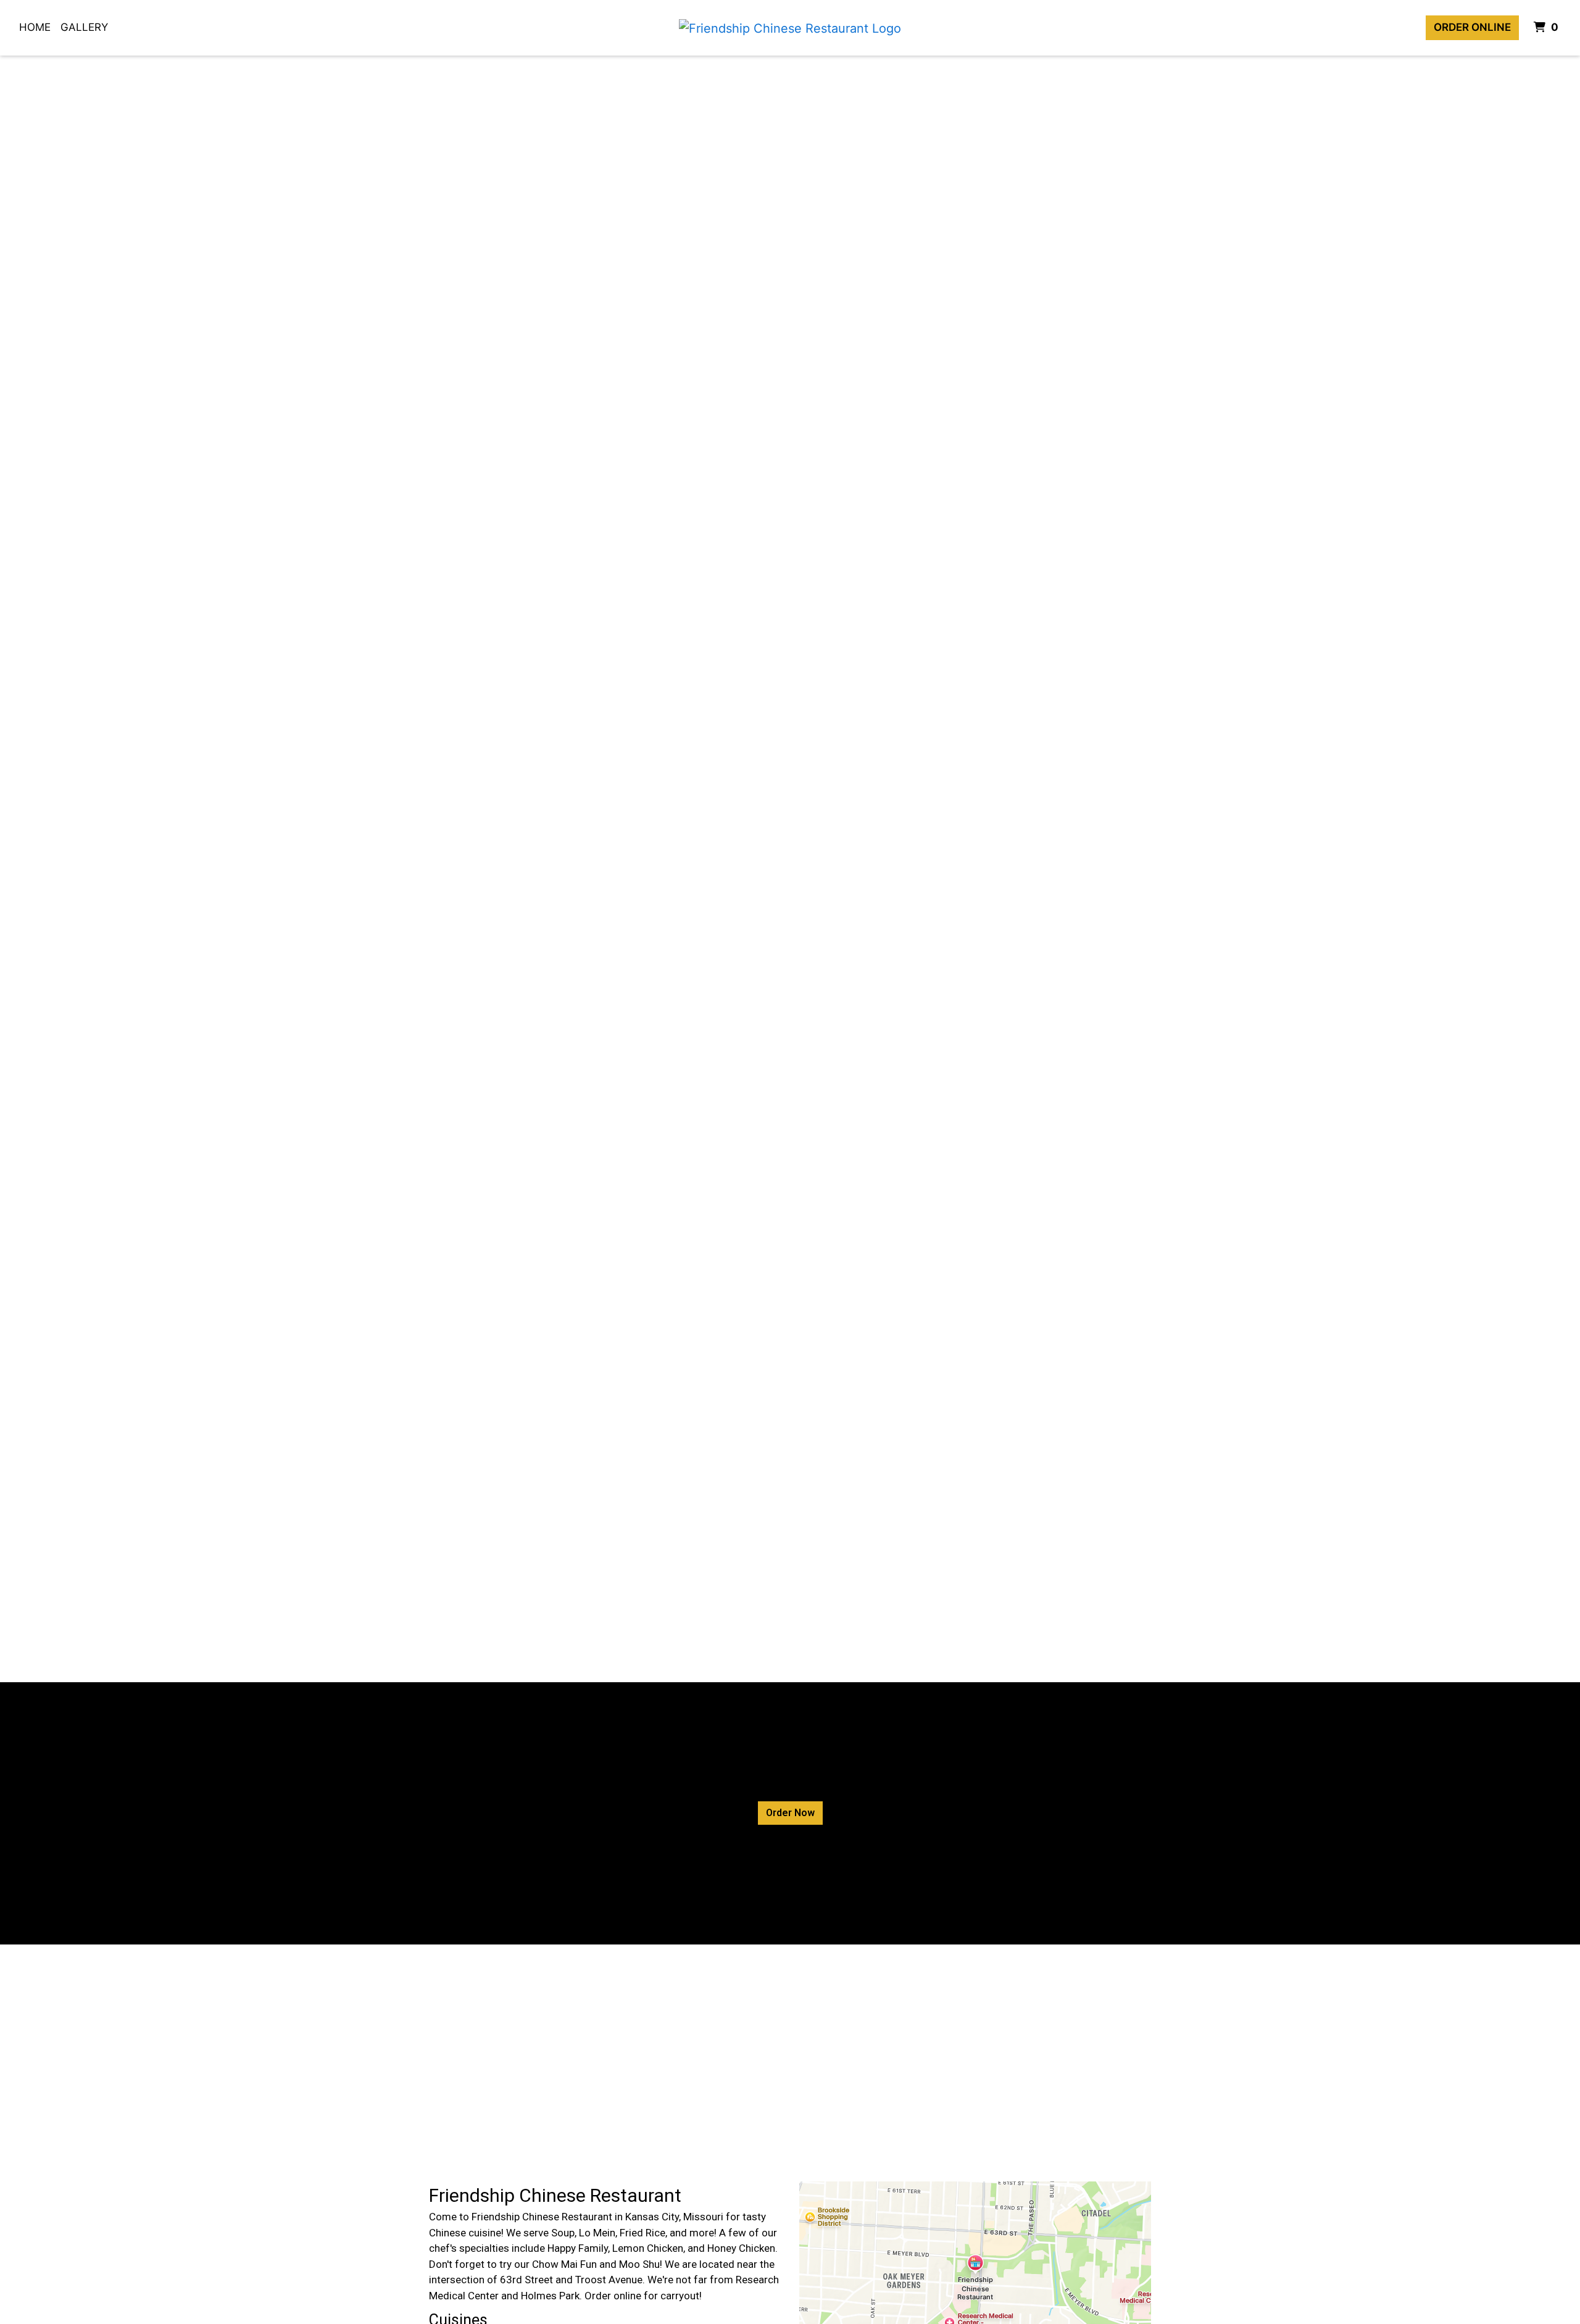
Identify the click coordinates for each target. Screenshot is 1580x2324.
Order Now (790, 1813)
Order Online (1472, 27)
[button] (118, 869)
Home (35, 27)
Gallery (84, 27)
